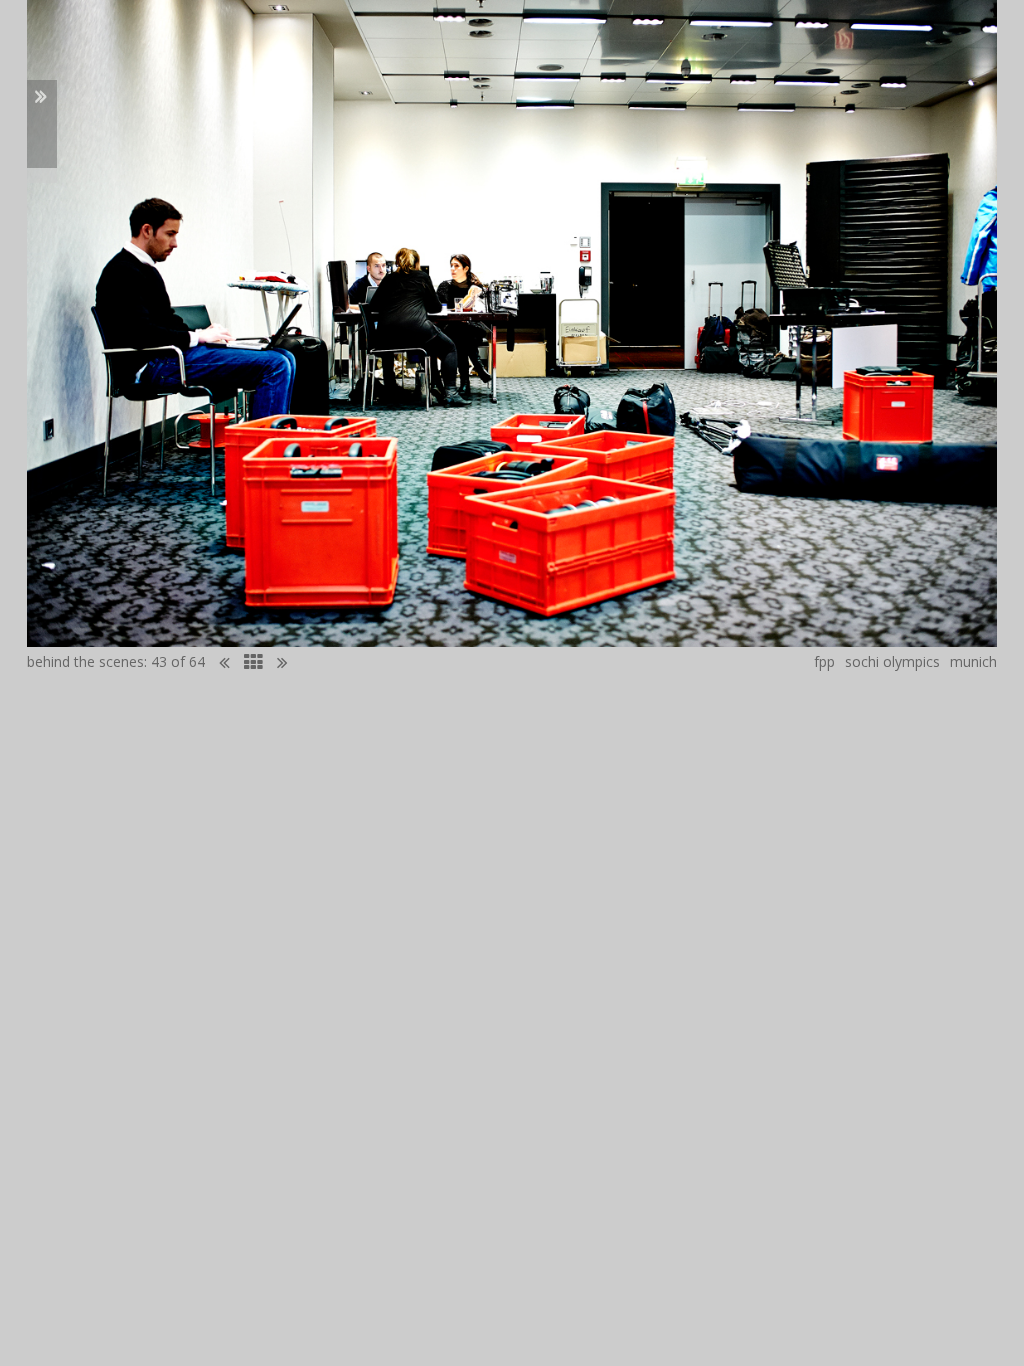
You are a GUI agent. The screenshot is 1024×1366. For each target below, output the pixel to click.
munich (973, 661)
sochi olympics (892, 661)
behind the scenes (85, 661)
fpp (824, 661)
